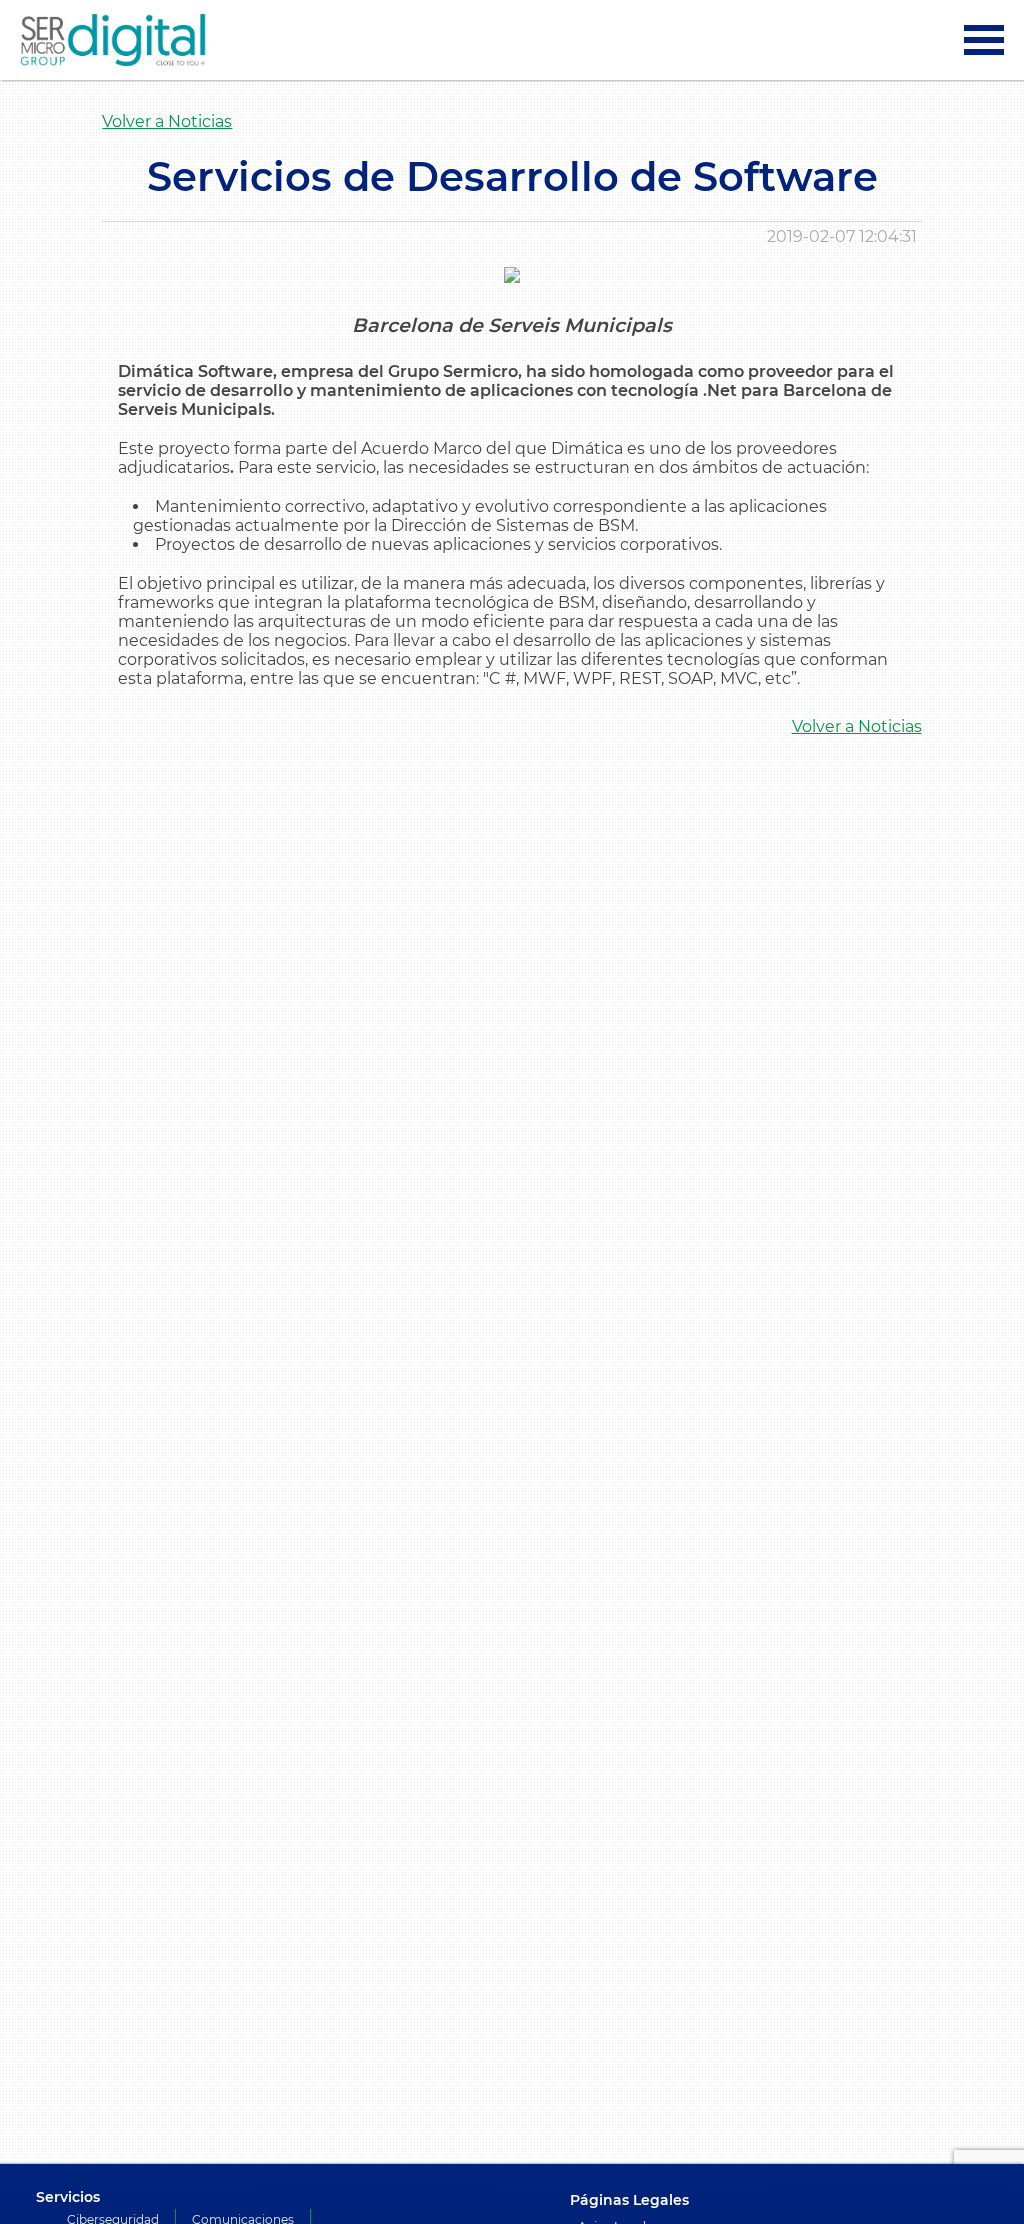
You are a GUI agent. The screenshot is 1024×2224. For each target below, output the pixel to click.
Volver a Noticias (167, 121)
